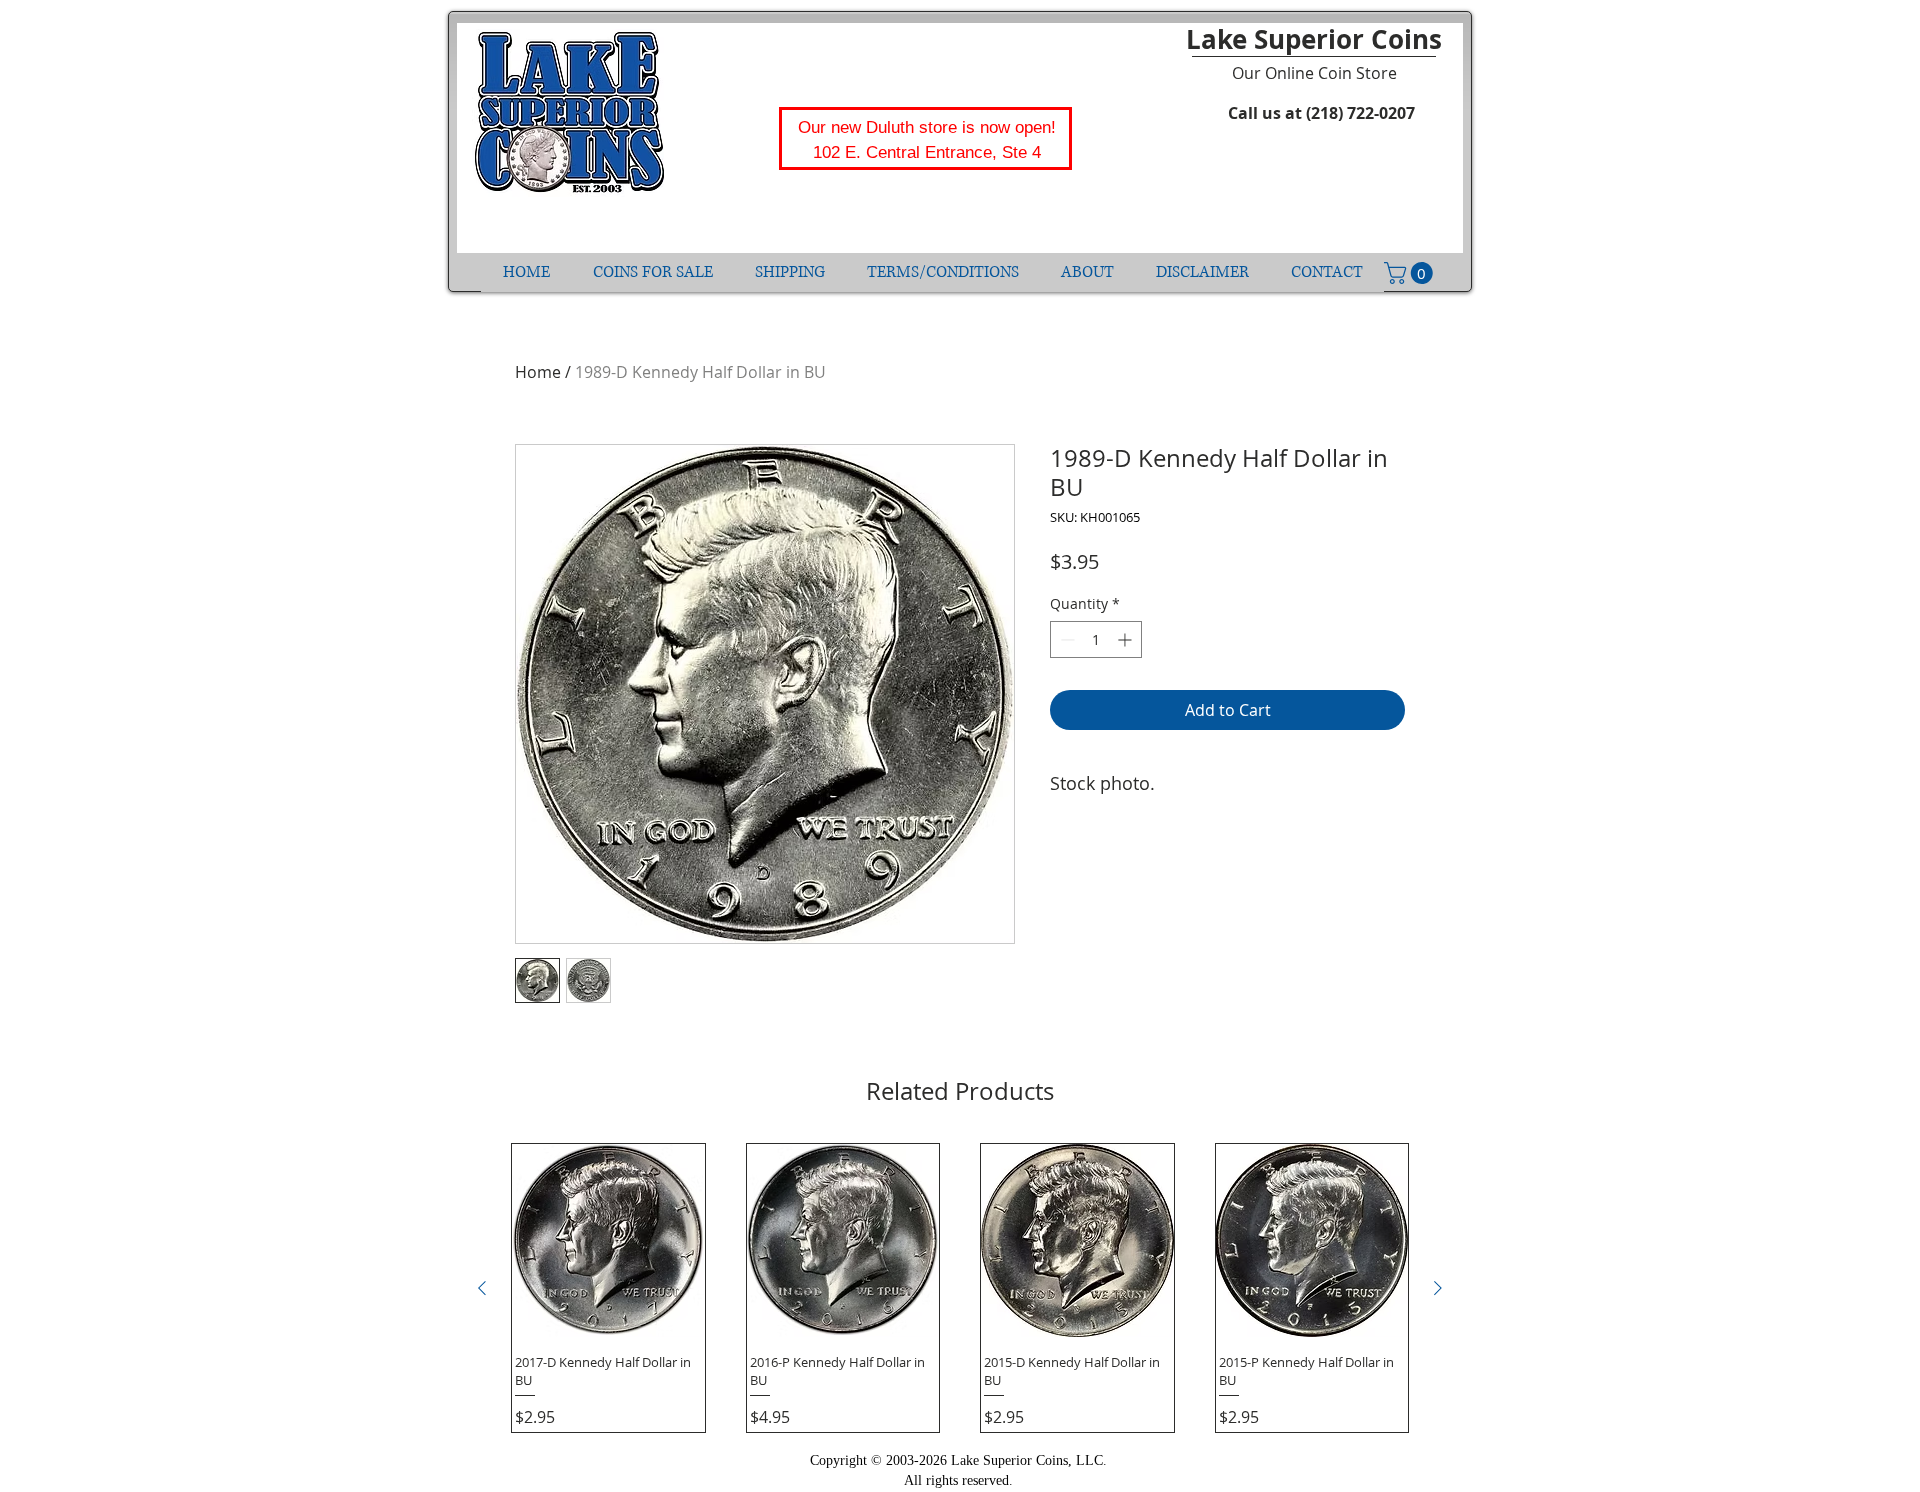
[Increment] (1126, 639)
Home (538, 372)
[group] (960, 1288)
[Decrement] (1065, 639)
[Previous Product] (482, 1288)
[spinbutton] (1096, 639)
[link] (1411, 273)
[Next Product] (1438, 1288)
